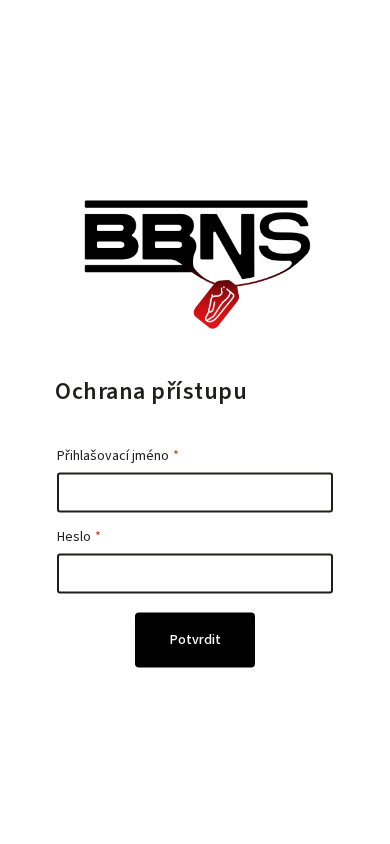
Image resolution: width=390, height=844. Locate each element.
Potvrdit (195, 640)
